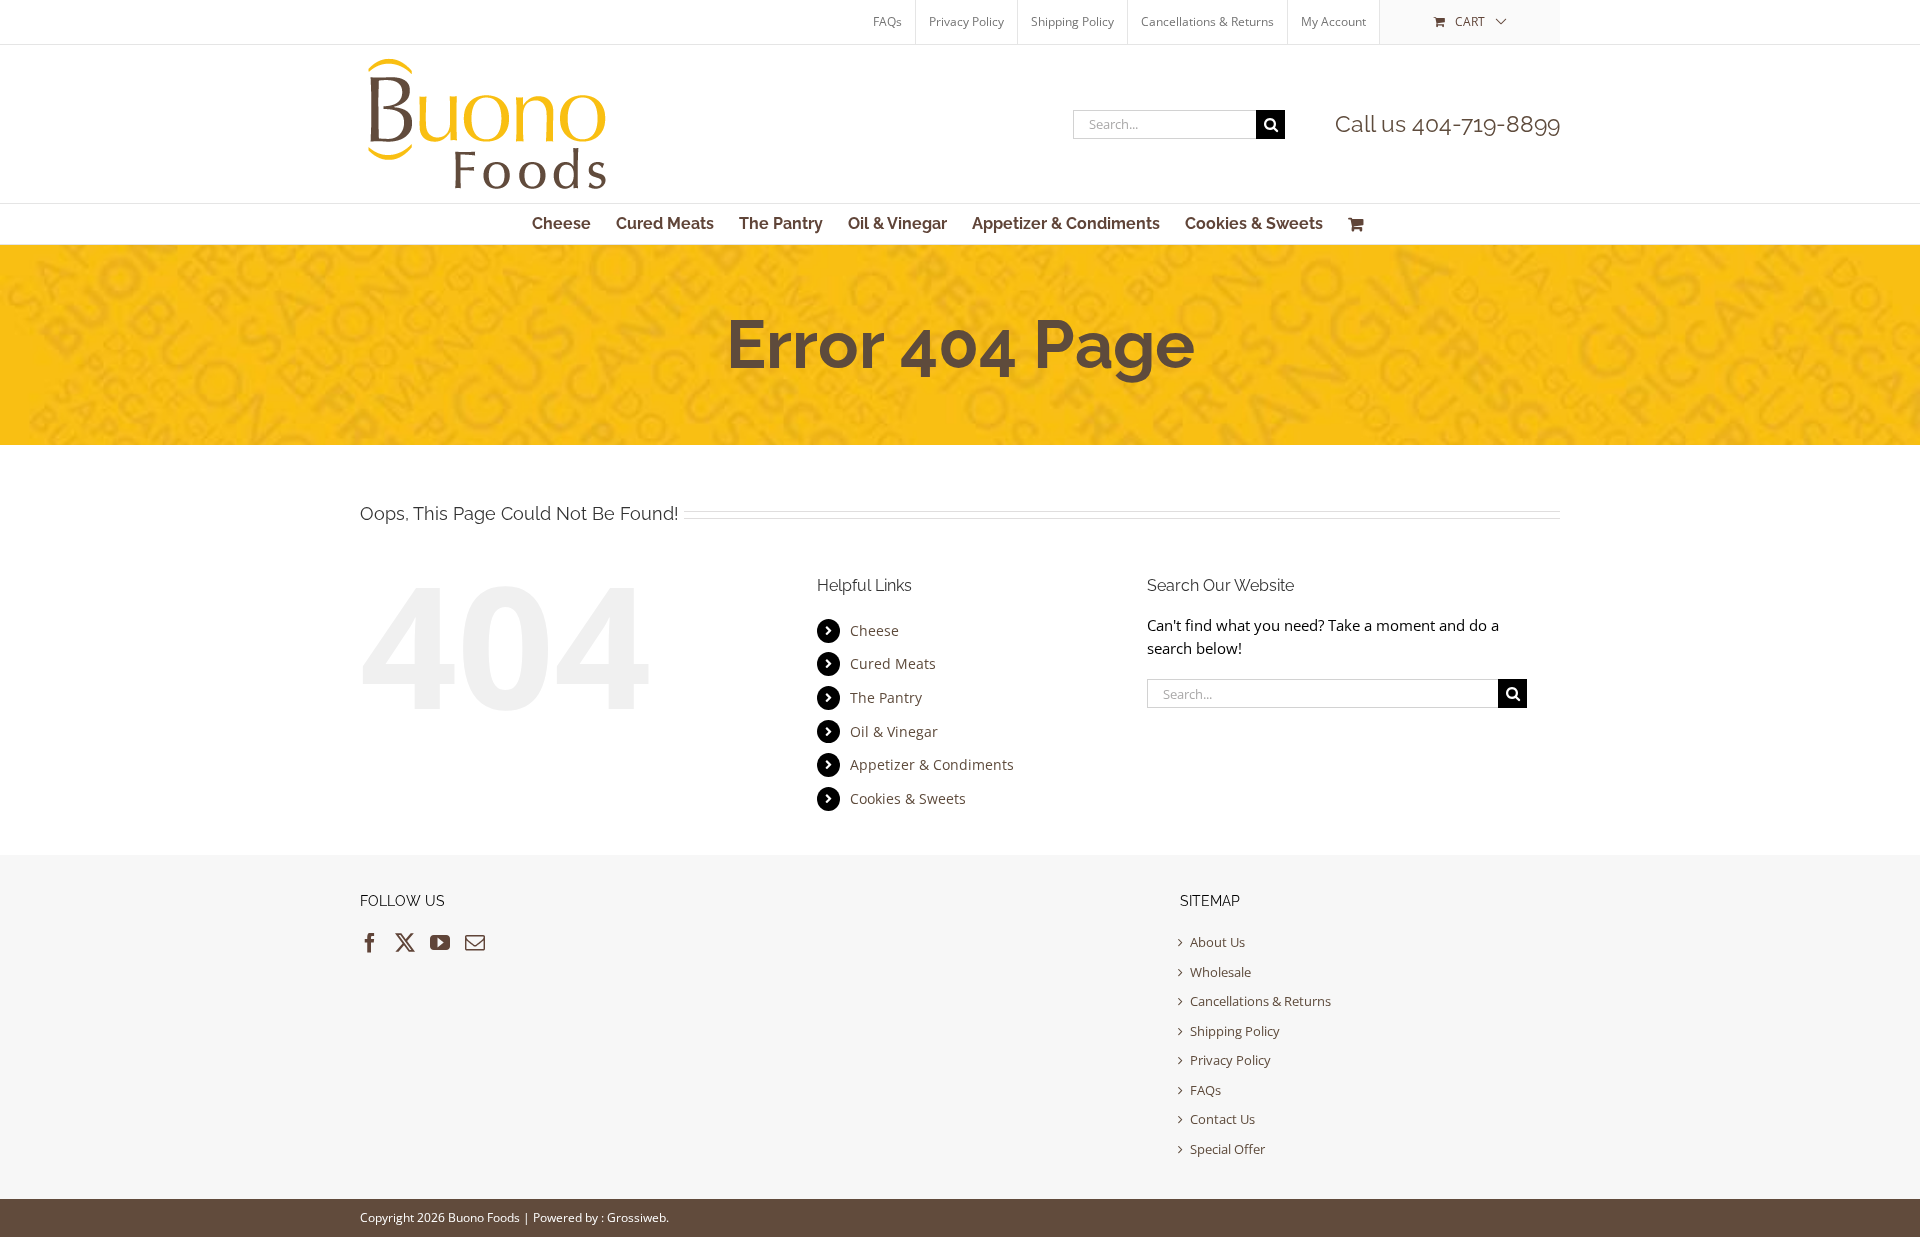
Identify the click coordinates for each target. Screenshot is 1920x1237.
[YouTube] (440, 943)
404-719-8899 (1486, 123)
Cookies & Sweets (908, 798)
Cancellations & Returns (1260, 1001)
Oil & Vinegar (894, 731)
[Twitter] (405, 943)
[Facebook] (370, 943)
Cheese (874, 630)
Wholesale (1220, 972)
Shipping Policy (1235, 1031)
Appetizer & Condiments (932, 764)
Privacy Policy (1230, 1060)
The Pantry (886, 697)
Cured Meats (893, 663)
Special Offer (1227, 1149)
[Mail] (475, 943)
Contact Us (1222, 1119)
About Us (1217, 942)
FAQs (1205, 1090)
